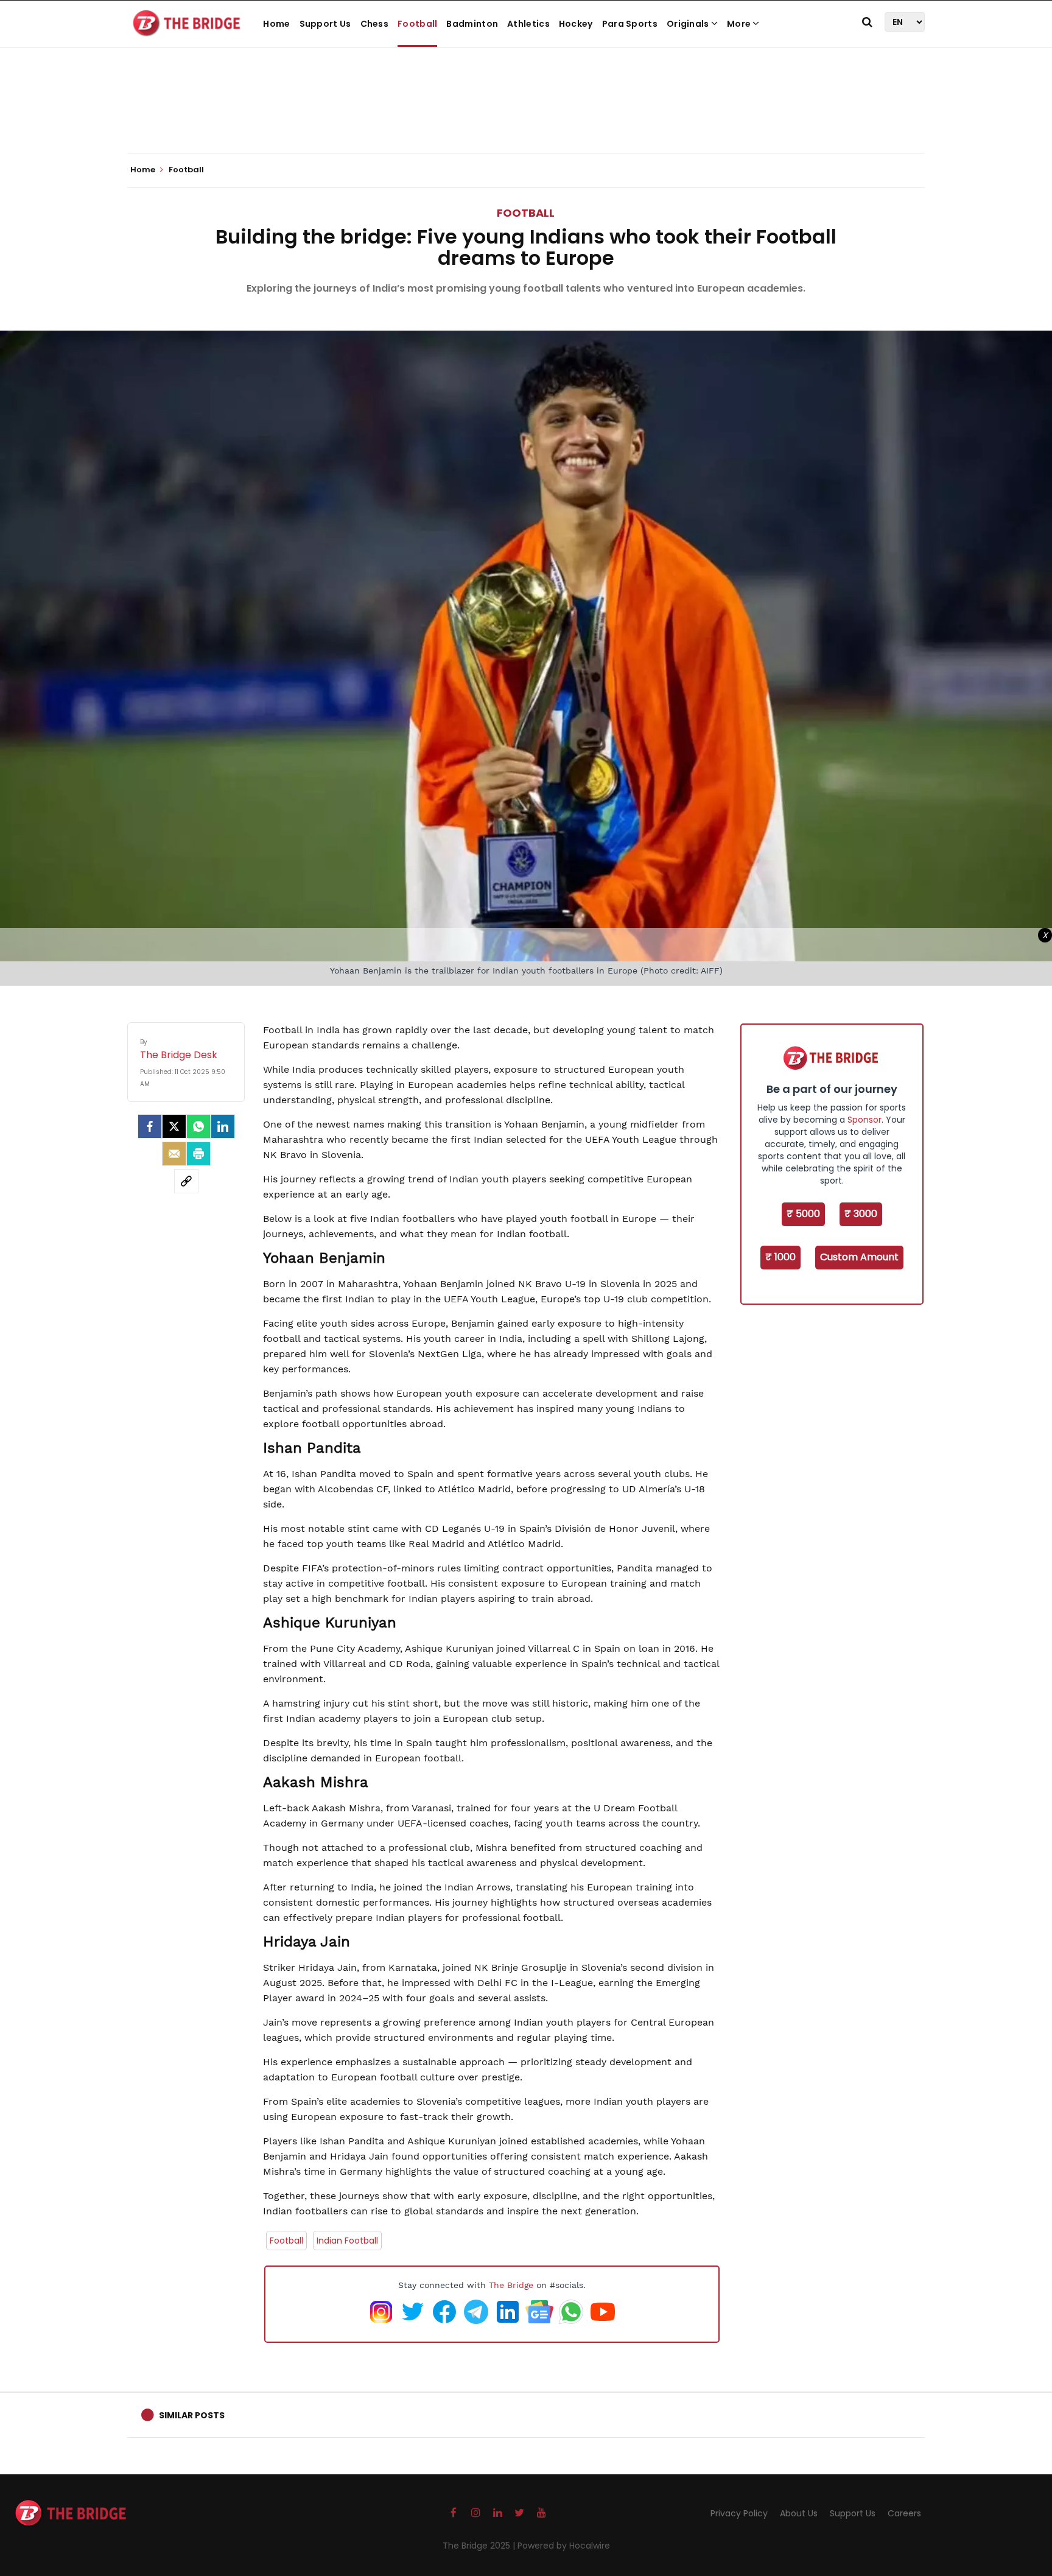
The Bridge (511, 2285)
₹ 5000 (803, 1214)
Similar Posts (192, 2415)
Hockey (576, 24)
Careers (904, 2513)
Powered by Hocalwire (564, 2546)
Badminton (472, 24)
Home (276, 24)
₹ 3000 (861, 1214)
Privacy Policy (739, 2513)
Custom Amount (859, 1257)
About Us (799, 2513)
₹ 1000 (780, 1257)
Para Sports (630, 24)
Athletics (528, 24)
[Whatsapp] (198, 1126)
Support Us (325, 24)
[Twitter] (174, 1126)
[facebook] (150, 1126)
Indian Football (347, 2241)
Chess (375, 24)
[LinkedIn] (223, 1126)
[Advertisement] (526, 116)
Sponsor (864, 1120)
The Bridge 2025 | (480, 2546)
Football (417, 24)
